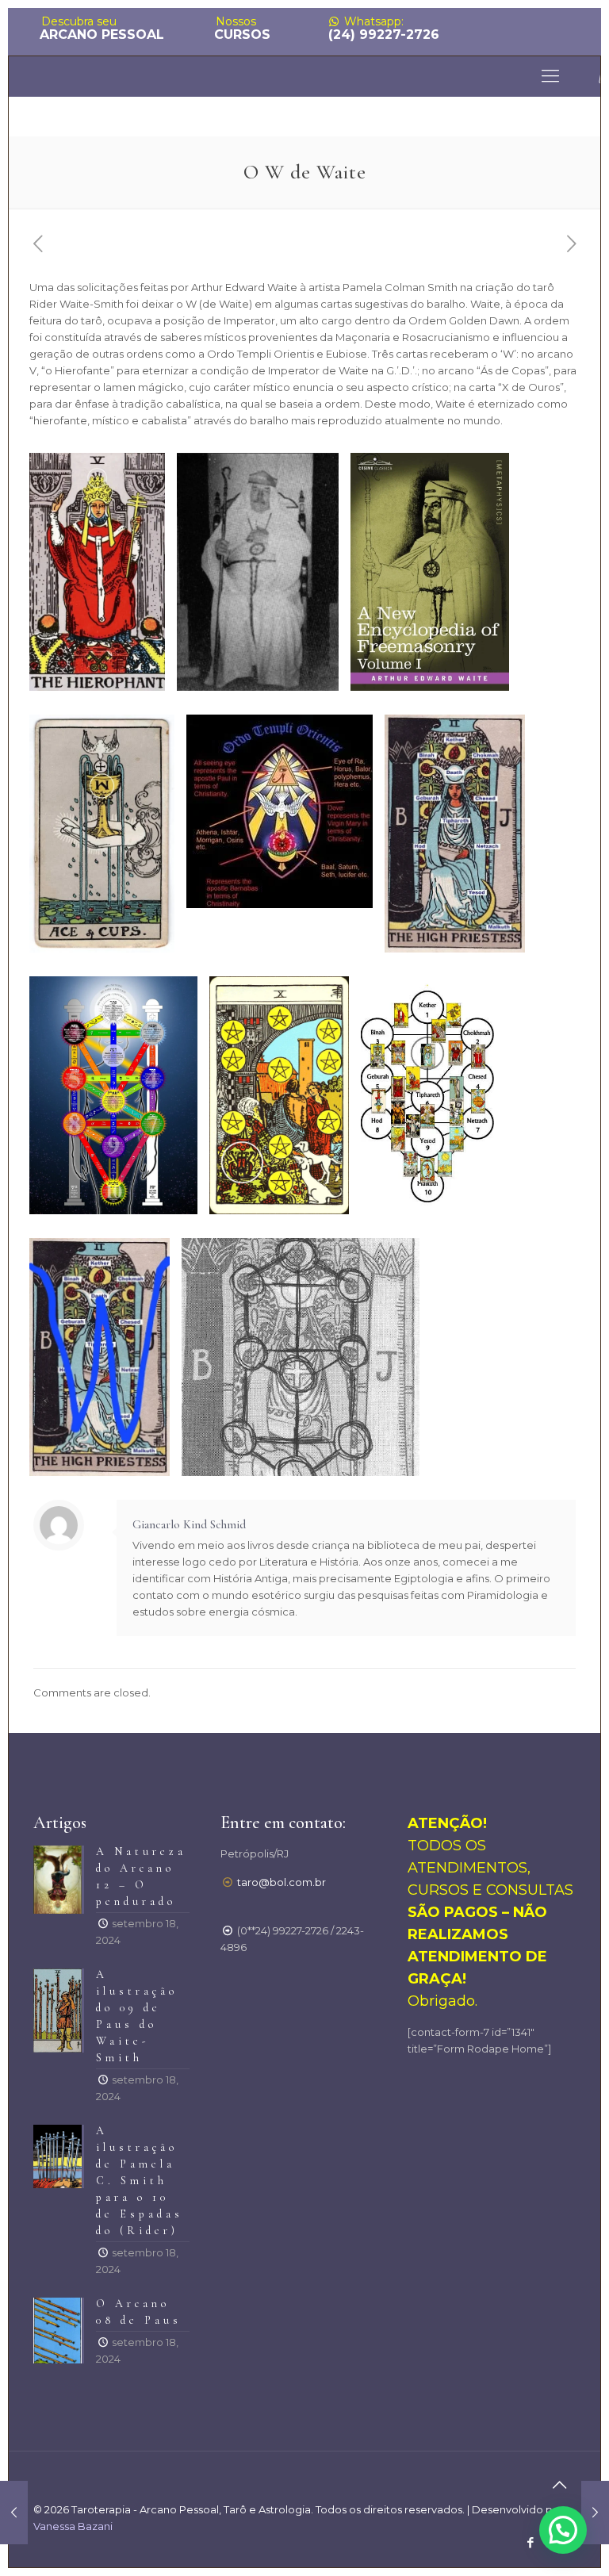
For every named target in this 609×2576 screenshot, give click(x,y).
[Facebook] (530, 2542)
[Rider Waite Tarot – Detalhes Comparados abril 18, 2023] (595, 2513)
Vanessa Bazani (73, 2526)
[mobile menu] (550, 76)
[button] (563, 2530)
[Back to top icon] (559, 2485)
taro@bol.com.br (282, 1882)
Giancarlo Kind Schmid (189, 1524)
